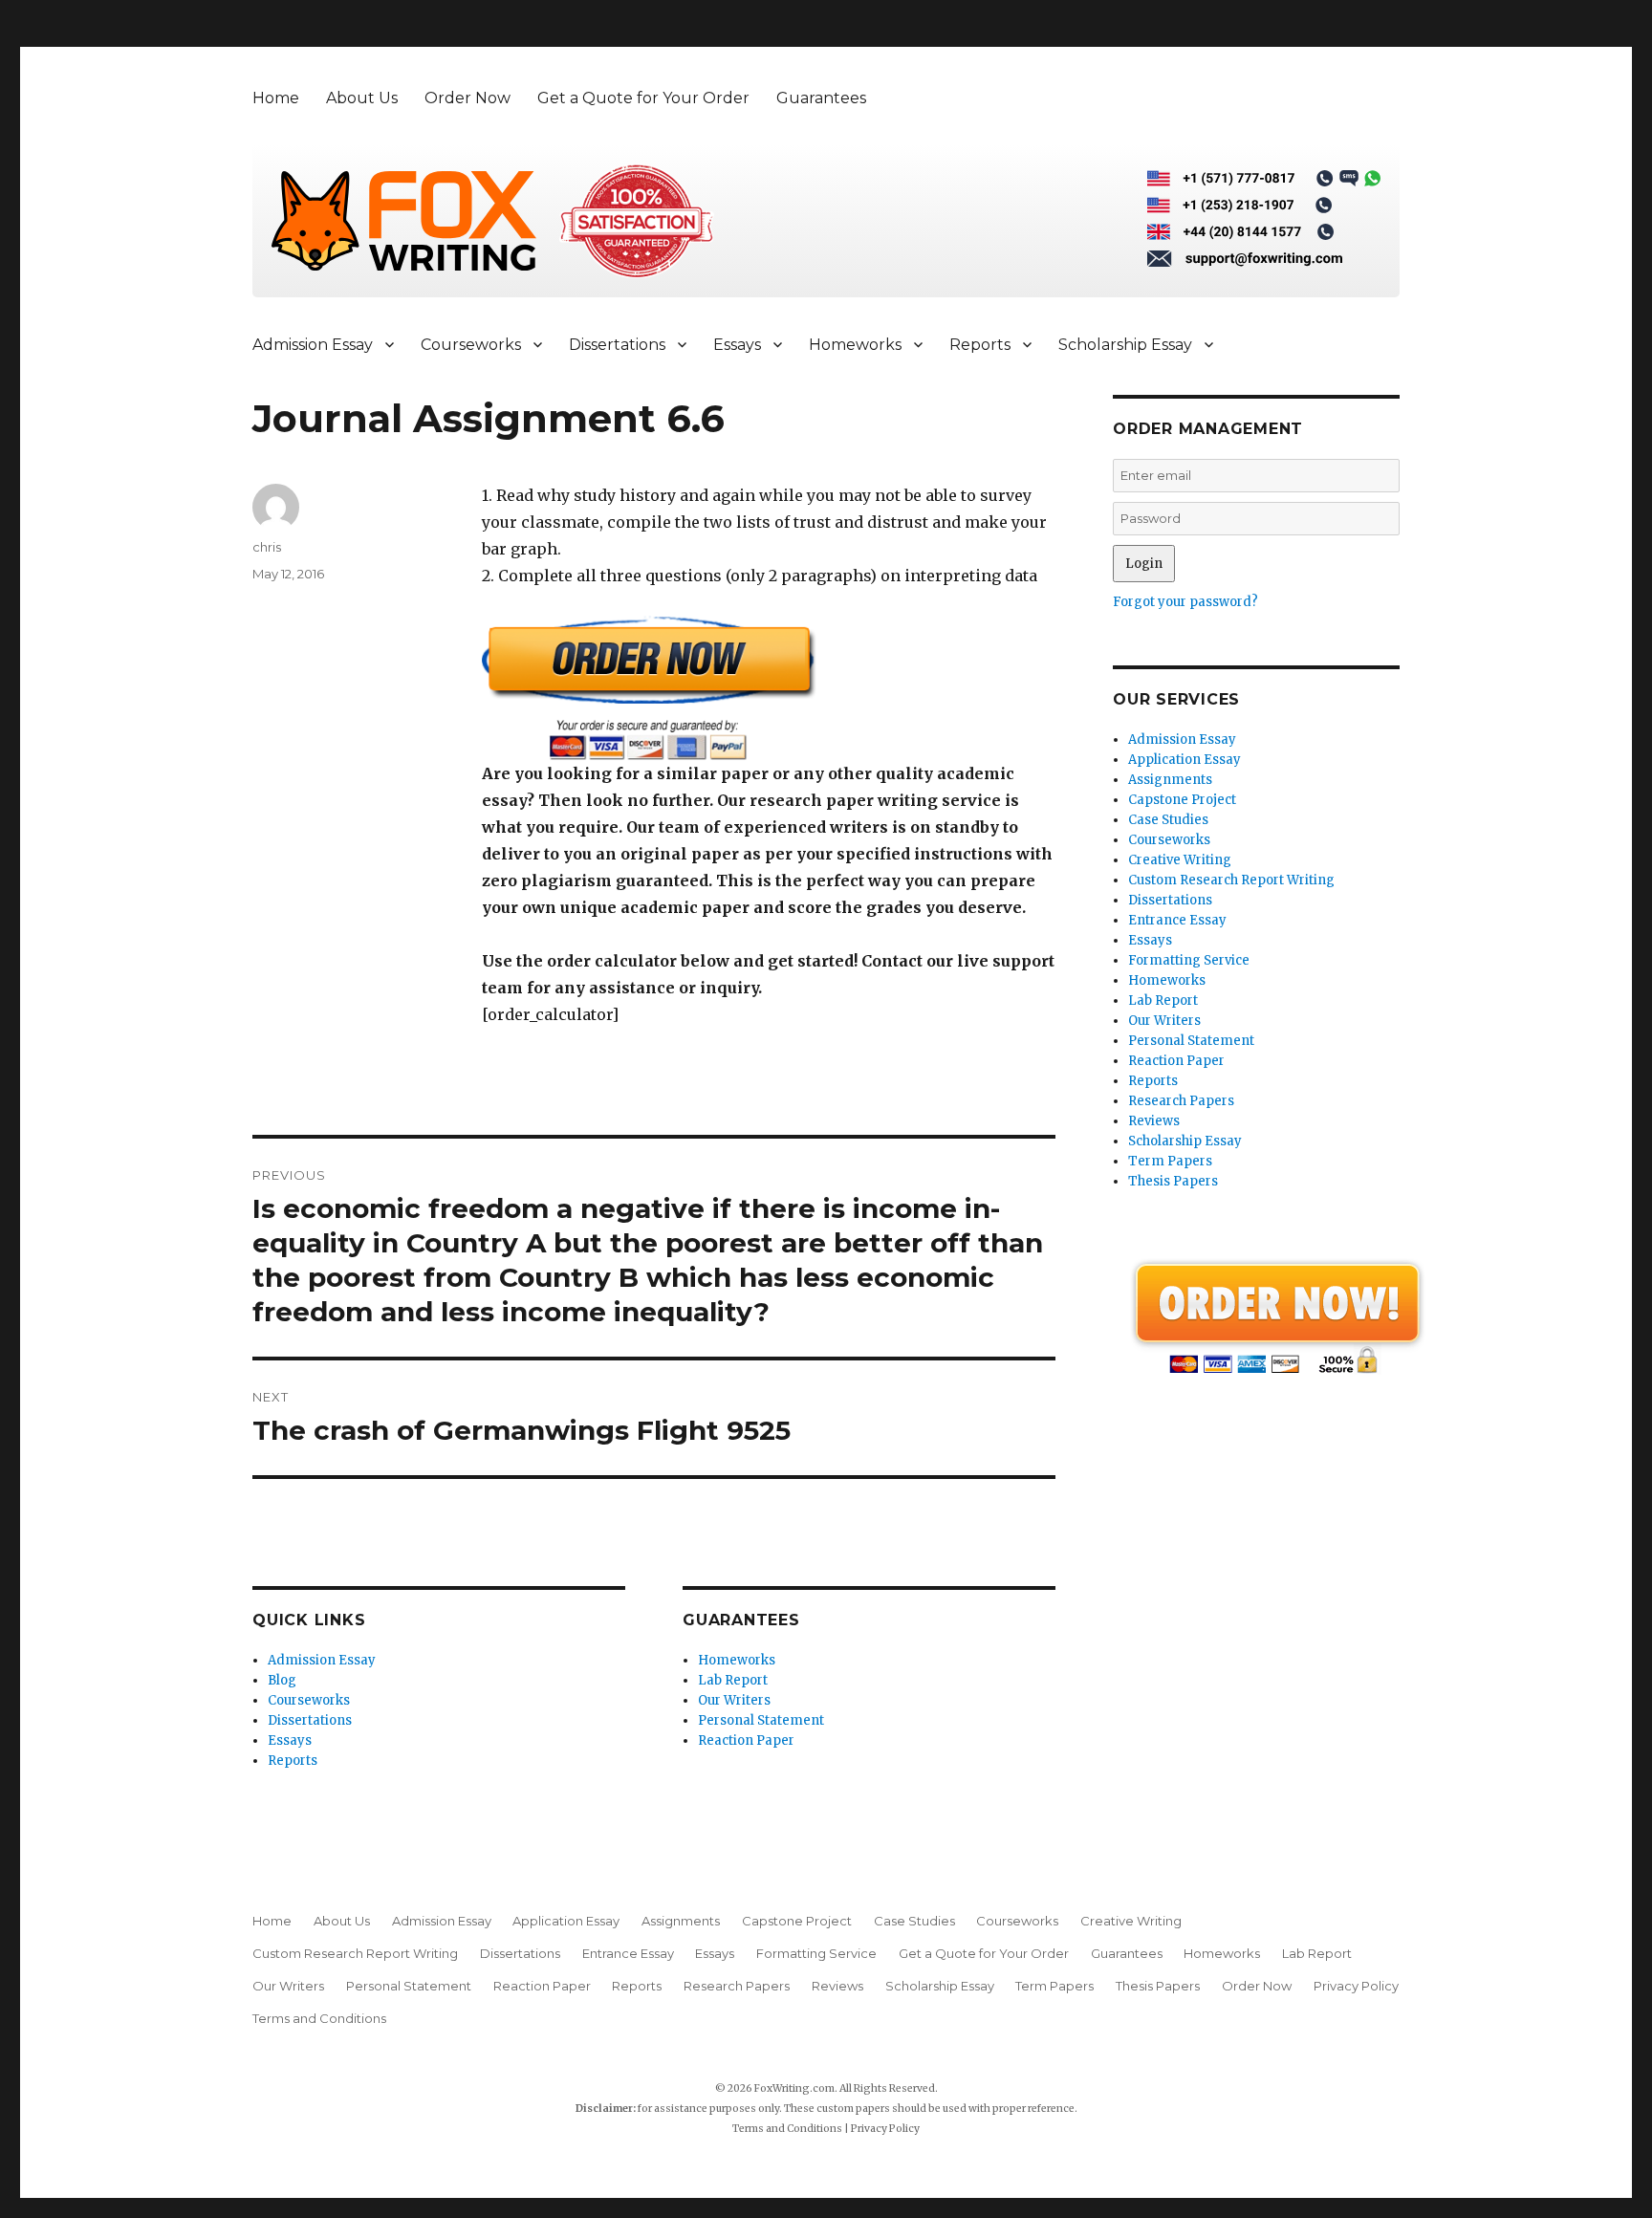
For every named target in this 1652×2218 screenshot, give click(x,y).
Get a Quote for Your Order (643, 98)
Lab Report (733, 1680)
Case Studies (1168, 820)
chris (267, 547)
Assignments (1170, 780)
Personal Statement (761, 1720)
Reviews (1154, 1121)
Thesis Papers (1173, 1181)
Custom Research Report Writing (1231, 880)
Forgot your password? (1185, 602)
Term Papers (1170, 1161)
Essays (737, 345)
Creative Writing (1180, 860)
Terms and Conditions (319, 2018)
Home (276, 98)
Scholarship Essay (1125, 345)
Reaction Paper (746, 1740)
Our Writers (734, 1700)
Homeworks (855, 345)
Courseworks (471, 345)
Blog (282, 1680)
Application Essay (1185, 760)
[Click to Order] (769, 688)
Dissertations (617, 345)
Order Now (467, 98)
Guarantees (821, 98)
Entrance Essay (1177, 920)
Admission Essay (313, 345)
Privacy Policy (1356, 1986)
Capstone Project (1182, 800)
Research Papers (1181, 1101)
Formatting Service (1189, 960)
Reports (980, 345)
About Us (362, 98)
